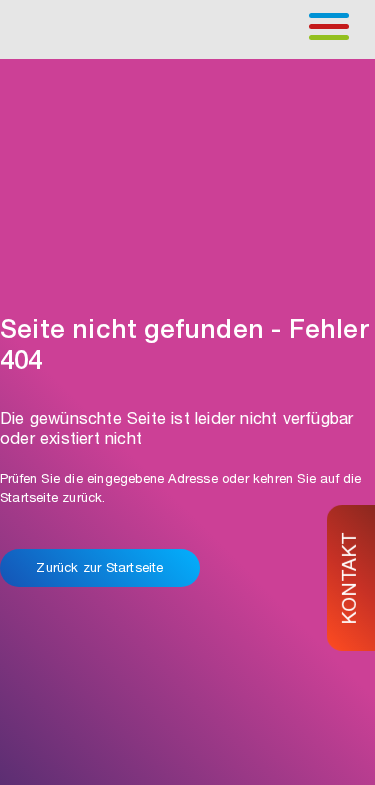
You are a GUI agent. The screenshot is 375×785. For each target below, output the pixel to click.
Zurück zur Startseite (99, 569)
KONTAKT (352, 577)
